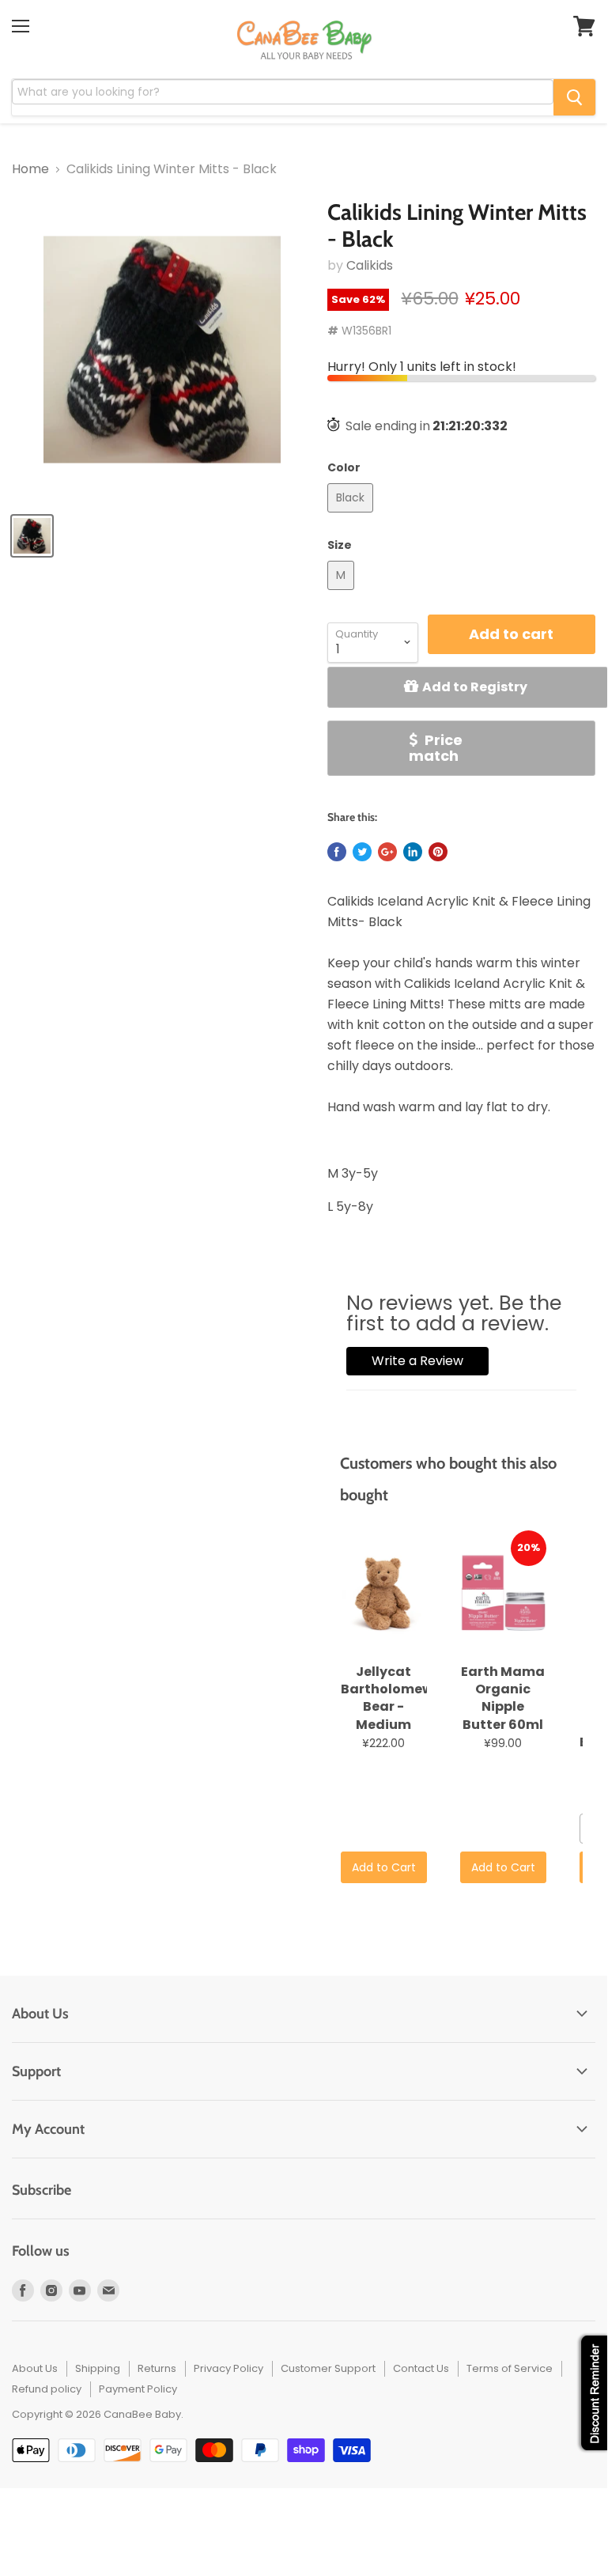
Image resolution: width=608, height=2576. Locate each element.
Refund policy (47, 2389)
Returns (157, 2368)
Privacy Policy (228, 2368)
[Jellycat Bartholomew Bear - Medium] (384, 1594)
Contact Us (421, 2368)
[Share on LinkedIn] (413, 852)
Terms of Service (510, 2368)
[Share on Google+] (387, 852)
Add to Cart (384, 1867)
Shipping (98, 2368)
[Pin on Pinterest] (438, 852)
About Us (35, 2368)
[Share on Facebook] (337, 852)
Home (30, 169)
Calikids (370, 265)
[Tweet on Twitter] (362, 852)
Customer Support (328, 2368)
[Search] (574, 97)
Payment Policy (138, 2389)
